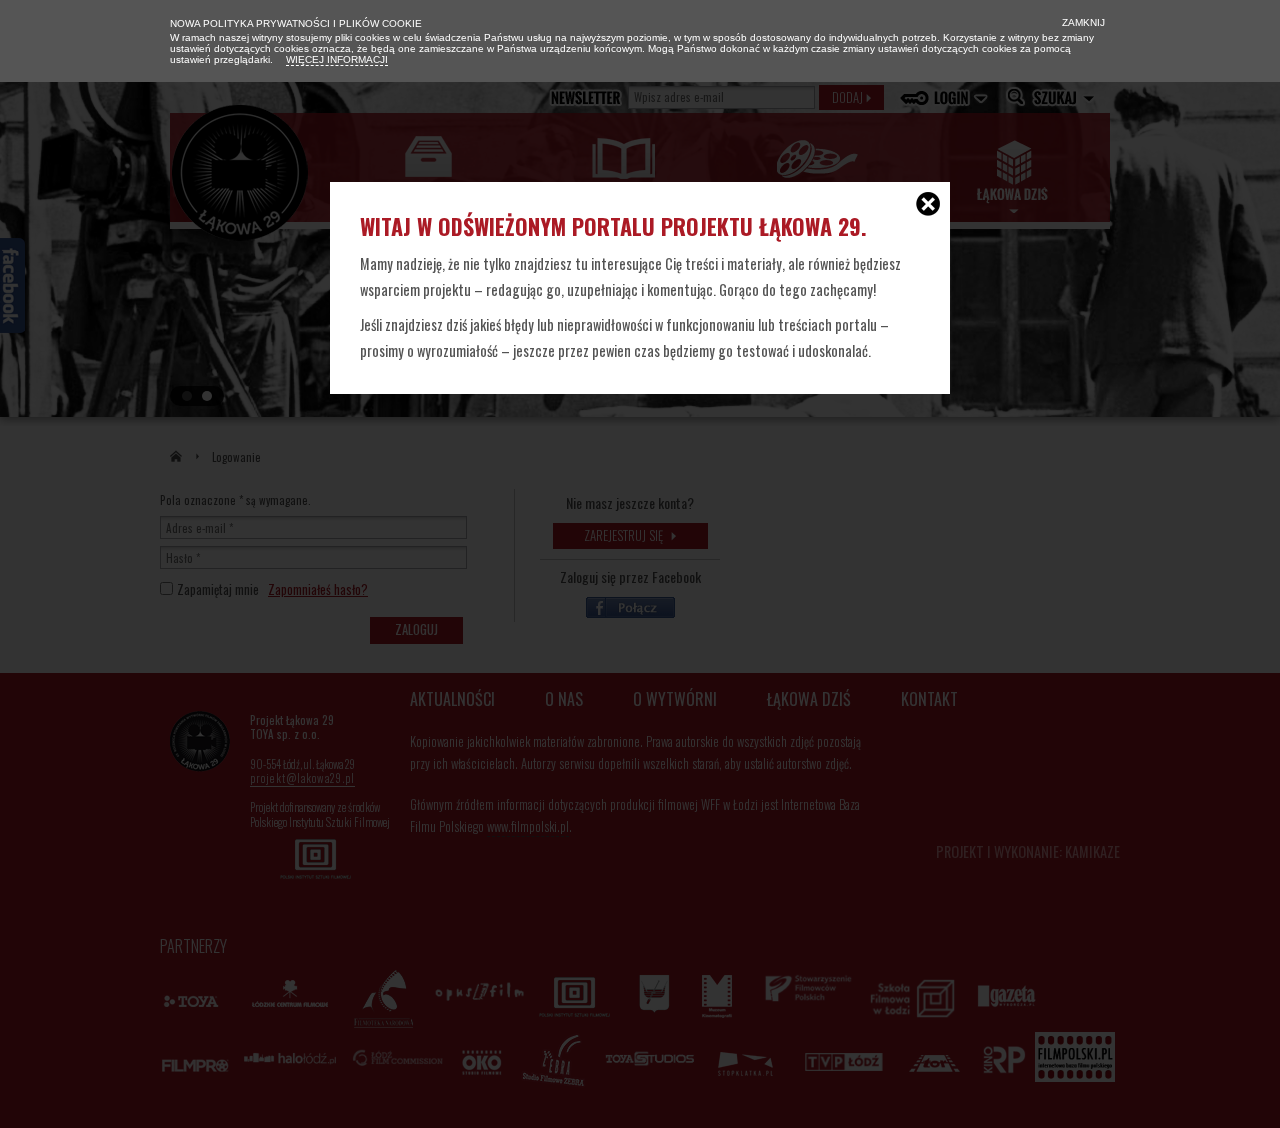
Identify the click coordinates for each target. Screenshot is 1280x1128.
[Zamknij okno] (928, 206)
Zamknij (1082, 22)
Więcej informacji (337, 59)
